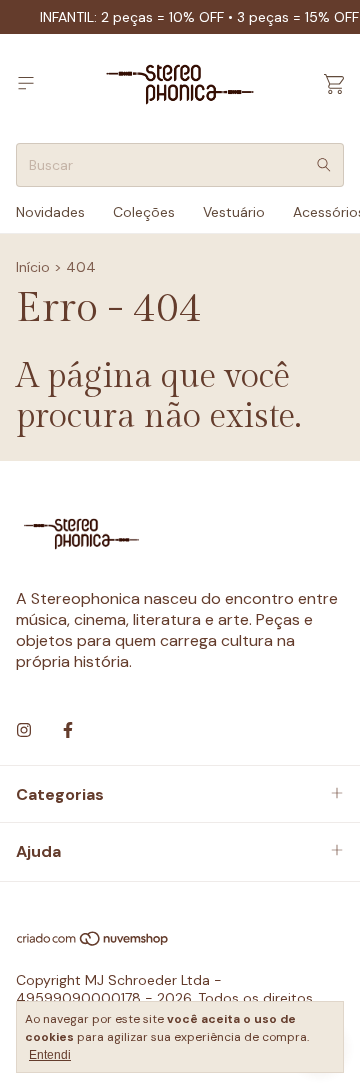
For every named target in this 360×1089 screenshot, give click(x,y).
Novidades (50, 212)
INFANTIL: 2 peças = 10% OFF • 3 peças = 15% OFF (199, 17)
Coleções (144, 212)
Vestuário (234, 212)
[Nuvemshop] (93, 942)
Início (33, 267)
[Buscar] (324, 165)
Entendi (50, 1055)
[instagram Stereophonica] (24, 730)
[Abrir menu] (26, 83)
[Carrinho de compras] (334, 84)
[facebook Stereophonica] (68, 730)
